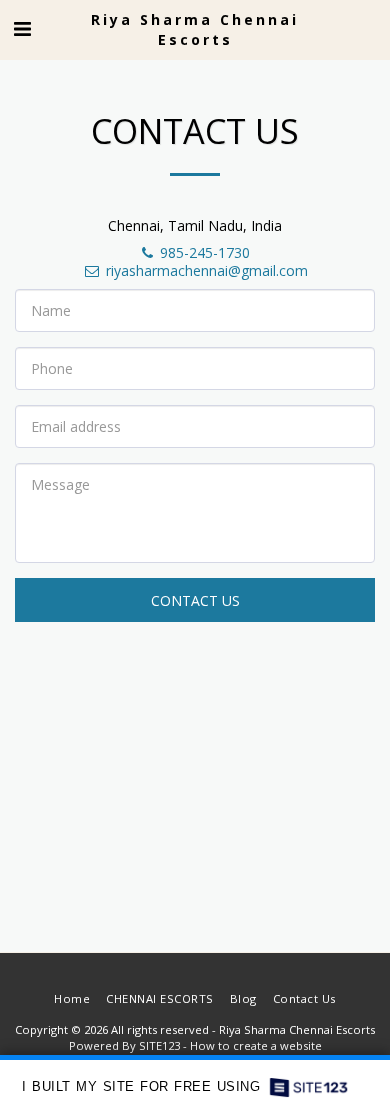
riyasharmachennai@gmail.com (207, 270)
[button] (22, 28)
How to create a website (256, 1045)
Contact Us (195, 600)
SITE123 (159, 1045)
